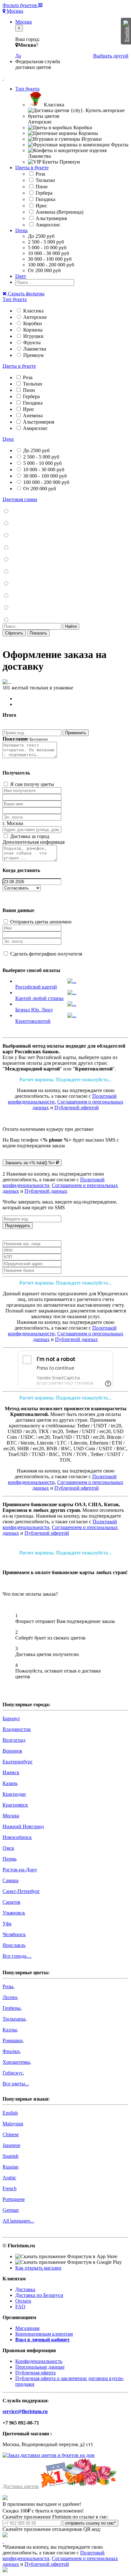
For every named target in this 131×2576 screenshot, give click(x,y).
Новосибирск (17, 1837)
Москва (14, 11)
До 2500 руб (36, 450)
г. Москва (13, 823)
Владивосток (17, 1729)
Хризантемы (16, 2062)
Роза (40, 174)
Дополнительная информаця (34, 842)
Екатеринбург (18, 1762)
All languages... (18, 2221)
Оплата (23, 2301)
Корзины (32, 330)
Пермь (10, 1859)
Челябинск (14, 1934)
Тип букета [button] (27, 89)
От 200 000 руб (39, 489)
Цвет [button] (21, 276)
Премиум (33, 355)
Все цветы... (16, 2084)
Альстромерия (51, 218)
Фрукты (31, 342)
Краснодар (14, 1794)
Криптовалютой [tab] (33, 1021)
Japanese (11, 2145)
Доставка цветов (21, 2486)
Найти (71, 626)
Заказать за (30, 1163)
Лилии (10, 1997)
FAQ (20, 2307)
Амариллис (47, 225)
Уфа (7, 1924)
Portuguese (14, 2199)
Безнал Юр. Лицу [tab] (34, 1010)
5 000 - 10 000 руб (42, 463)
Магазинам (27, 2328)
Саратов (11, 1902)
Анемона (32, 416)
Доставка (25, 2289)
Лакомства (34, 349)
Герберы (12, 2008)
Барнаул (11, 1718)
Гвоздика (45, 199)
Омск (8, 1848)
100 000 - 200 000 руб (46, 482)
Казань (10, 1783)
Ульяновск (14, 1913)
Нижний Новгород (23, 1826)
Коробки (32, 323)
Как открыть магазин (38, 2268)
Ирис (41, 206)
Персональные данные (40, 2367)
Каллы (10, 2030)
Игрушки (33, 336)
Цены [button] (21, 230)
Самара (10, 1880)
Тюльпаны (14, 2019)
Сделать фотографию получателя (45, 954)
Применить (76, 733)
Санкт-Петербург (21, 1891)
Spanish (10, 2156)
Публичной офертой (77, 1107)
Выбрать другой (111, 56)
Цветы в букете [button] (32, 168)
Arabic (9, 2178)
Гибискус (13, 2073)
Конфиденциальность (39, 2361)
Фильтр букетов (20, 5)
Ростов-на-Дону (20, 1870)
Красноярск (15, 1805)
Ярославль (14, 1945)
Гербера (43, 193)
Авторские (34, 317)
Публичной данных (46, 1191)
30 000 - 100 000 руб (44, 476)
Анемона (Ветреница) (59, 212)
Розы (8, 1986)
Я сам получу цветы (31, 784)
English (10, 2113)
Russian (10, 2167)
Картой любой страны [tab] (39, 998)
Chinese (11, 2134)
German (11, 2210)
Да (18, 56)
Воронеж (12, 1751)
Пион (41, 187)
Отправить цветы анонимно (40, 922)
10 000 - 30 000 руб (43, 470)
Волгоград (14, 1740)
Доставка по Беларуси (39, 2295)
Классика (33, 311)
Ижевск (11, 1772)
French (10, 2188)
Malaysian (13, 2124)
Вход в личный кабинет (42, 2340)
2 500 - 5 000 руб (41, 457)
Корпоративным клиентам (44, 2334)
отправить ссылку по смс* (90, 2523)
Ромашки (13, 2040)
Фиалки (11, 2051)
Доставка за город (29, 836)
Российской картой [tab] (36, 987)
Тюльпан (45, 180)
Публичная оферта (35, 2373)
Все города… (17, 1956)
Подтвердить (18, 1226)
